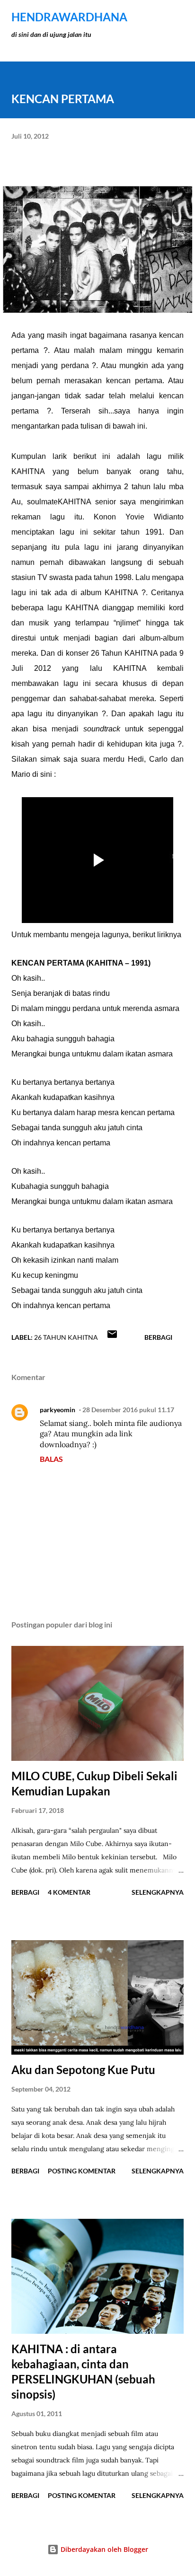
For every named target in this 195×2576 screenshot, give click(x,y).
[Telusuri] (155, 17)
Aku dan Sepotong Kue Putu (83, 2070)
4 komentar (69, 1892)
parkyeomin (58, 1410)
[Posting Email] (112, 1337)
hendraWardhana (69, 17)
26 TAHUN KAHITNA (66, 1337)
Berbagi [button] (158, 1337)
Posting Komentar (82, 2171)
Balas (51, 1459)
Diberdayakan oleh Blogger (103, 2549)
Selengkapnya (158, 1892)
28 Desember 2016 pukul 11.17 (128, 1410)
